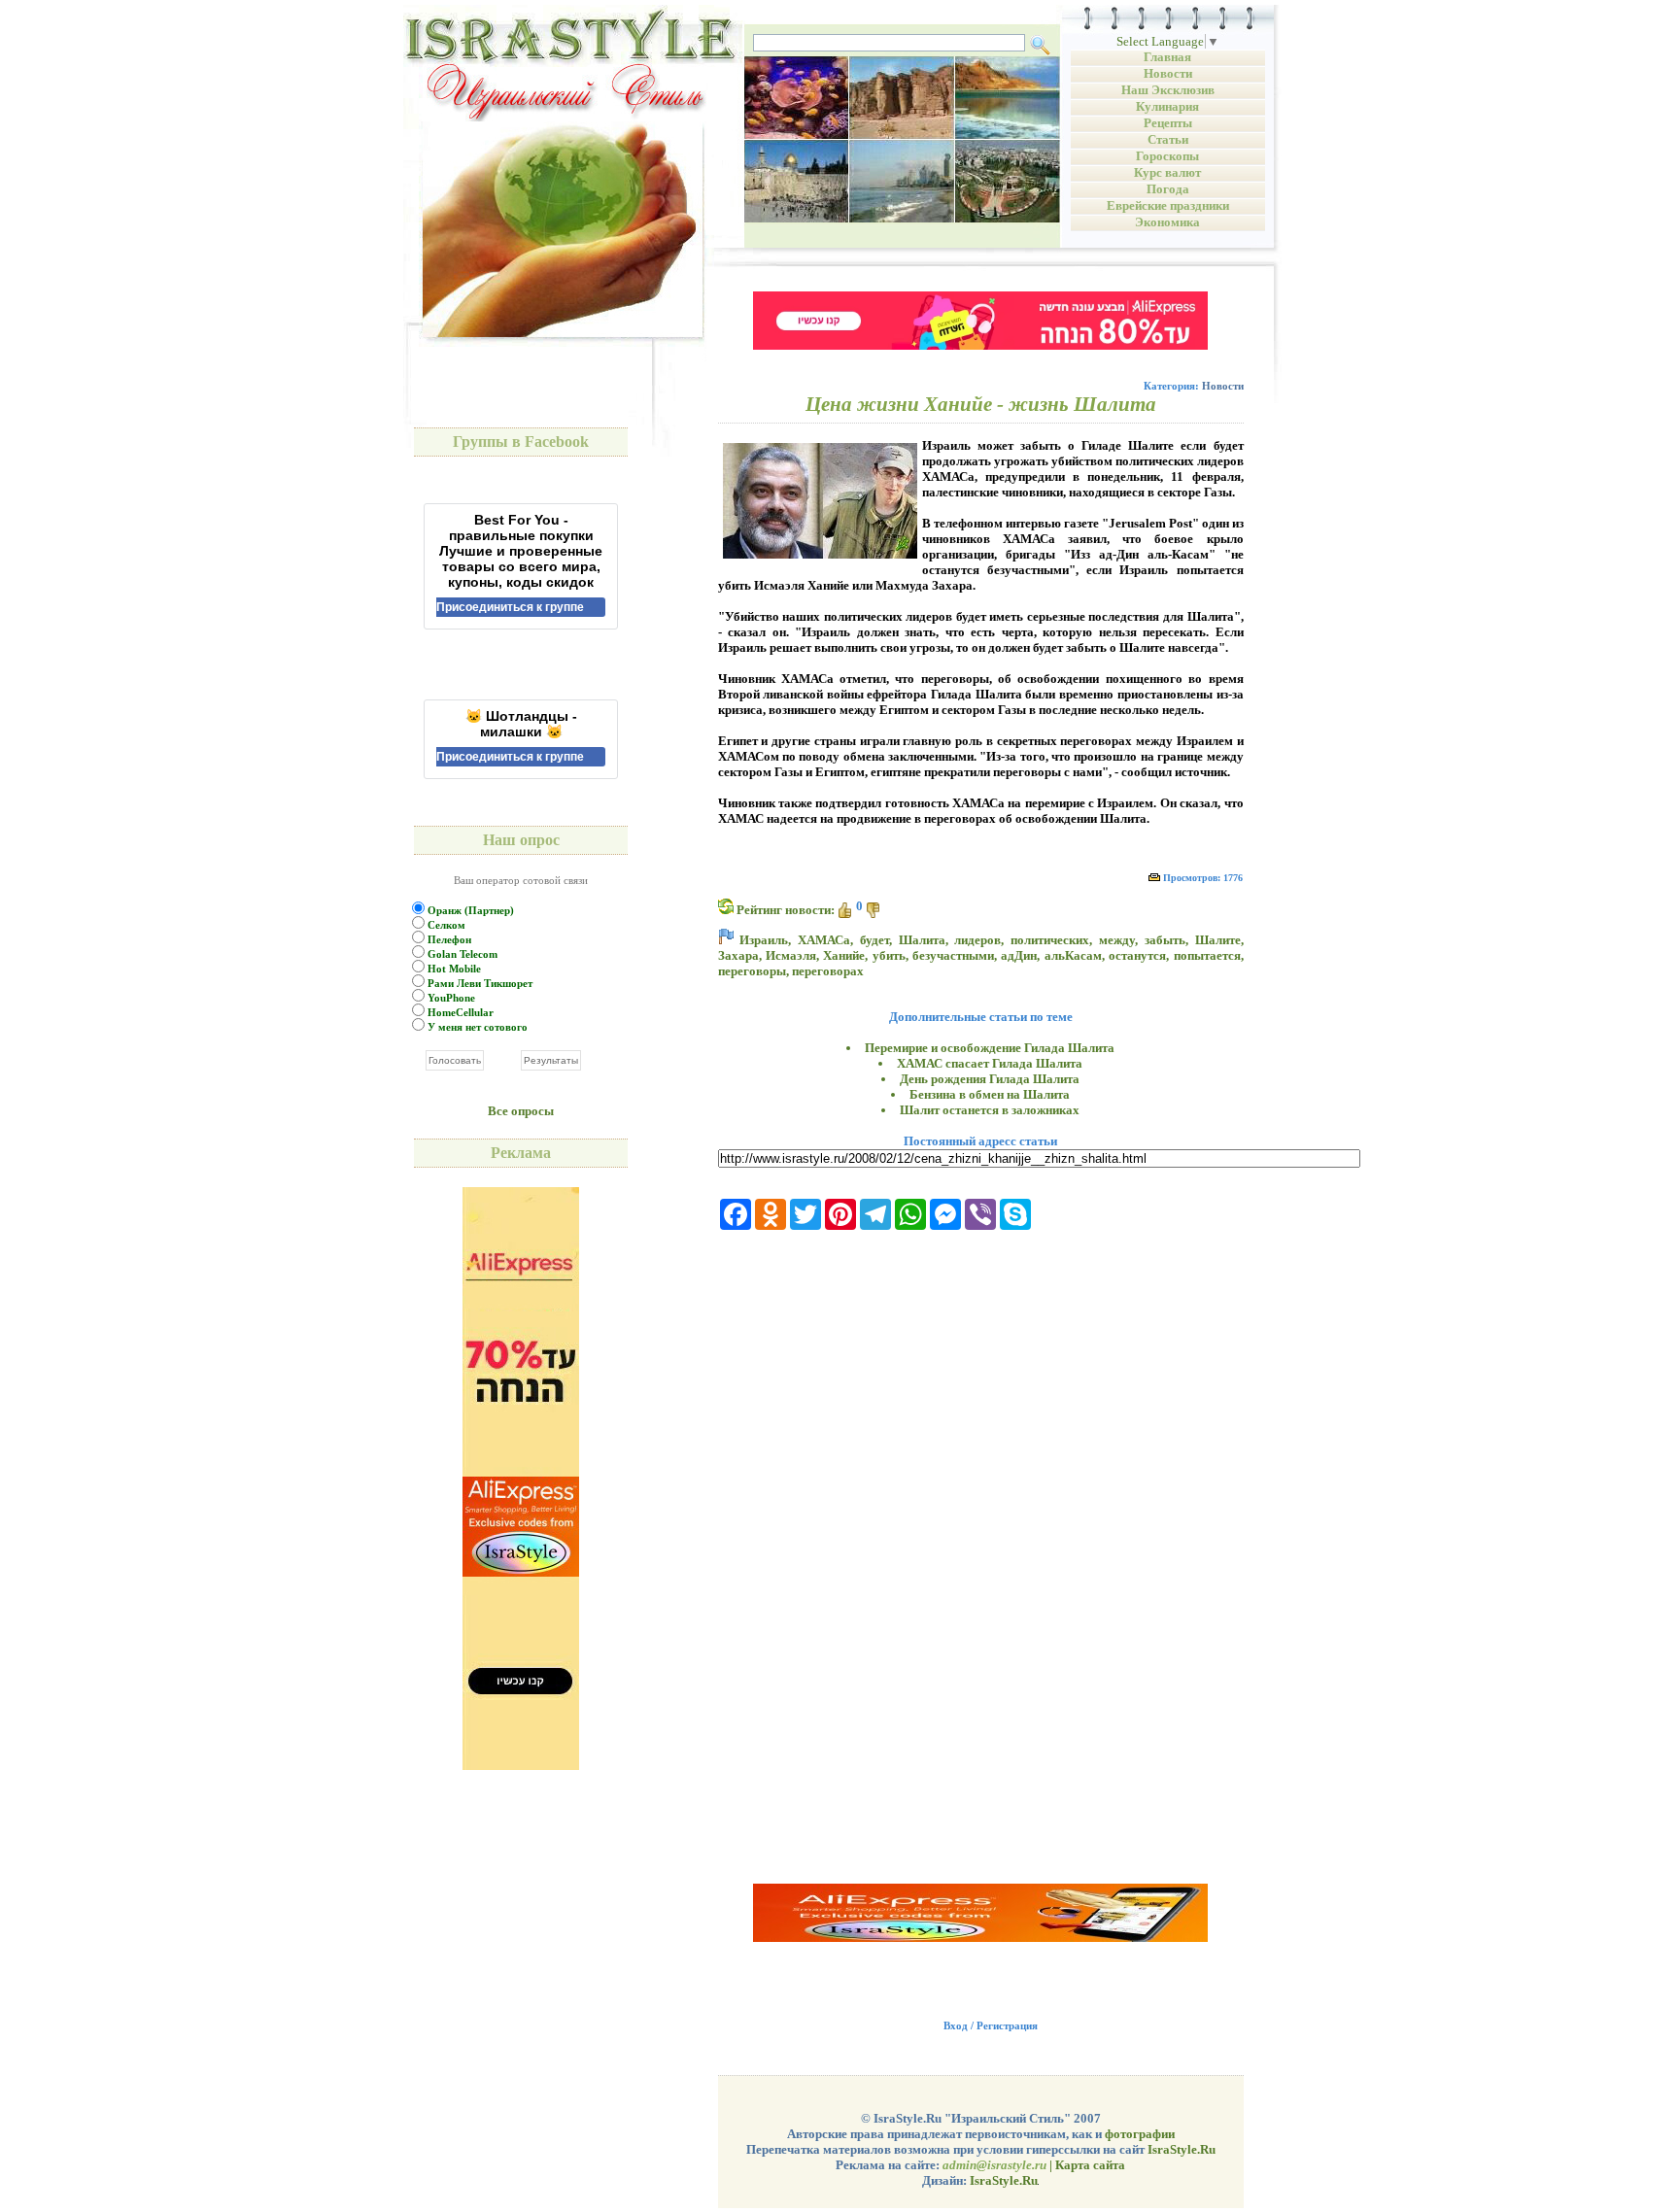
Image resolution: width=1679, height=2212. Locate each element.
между (1117, 940)
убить (889, 955)
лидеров (977, 940)
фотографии (1140, 2134)
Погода (1168, 189)
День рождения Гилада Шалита (990, 1079)
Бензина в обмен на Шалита (990, 1094)
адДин (1019, 955)
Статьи (1168, 139)
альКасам (1073, 955)
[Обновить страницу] (726, 906)
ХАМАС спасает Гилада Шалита (990, 1063)
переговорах (828, 971)
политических (1050, 940)
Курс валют (1167, 172)
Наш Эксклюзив (1168, 90)
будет (874, 940)
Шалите (1218, 940)
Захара (738, 955)
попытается (1207, 955)
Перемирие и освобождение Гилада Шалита (990, 1048)
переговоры (752, 971)
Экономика (1167, 222)
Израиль (764, 940)
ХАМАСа (824, 940)
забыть (1165, 940)
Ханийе (844, 955)
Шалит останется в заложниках (990, 1110)
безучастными (953, 955)
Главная (1167, 57)
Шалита (922, 940)
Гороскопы (1167, 156)
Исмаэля (791, 955)
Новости (1168, 73)
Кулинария (1167, 106)
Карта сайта (1090, 2165)
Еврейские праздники (1168, 205)
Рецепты (1168, 123)
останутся (1137, 955)
